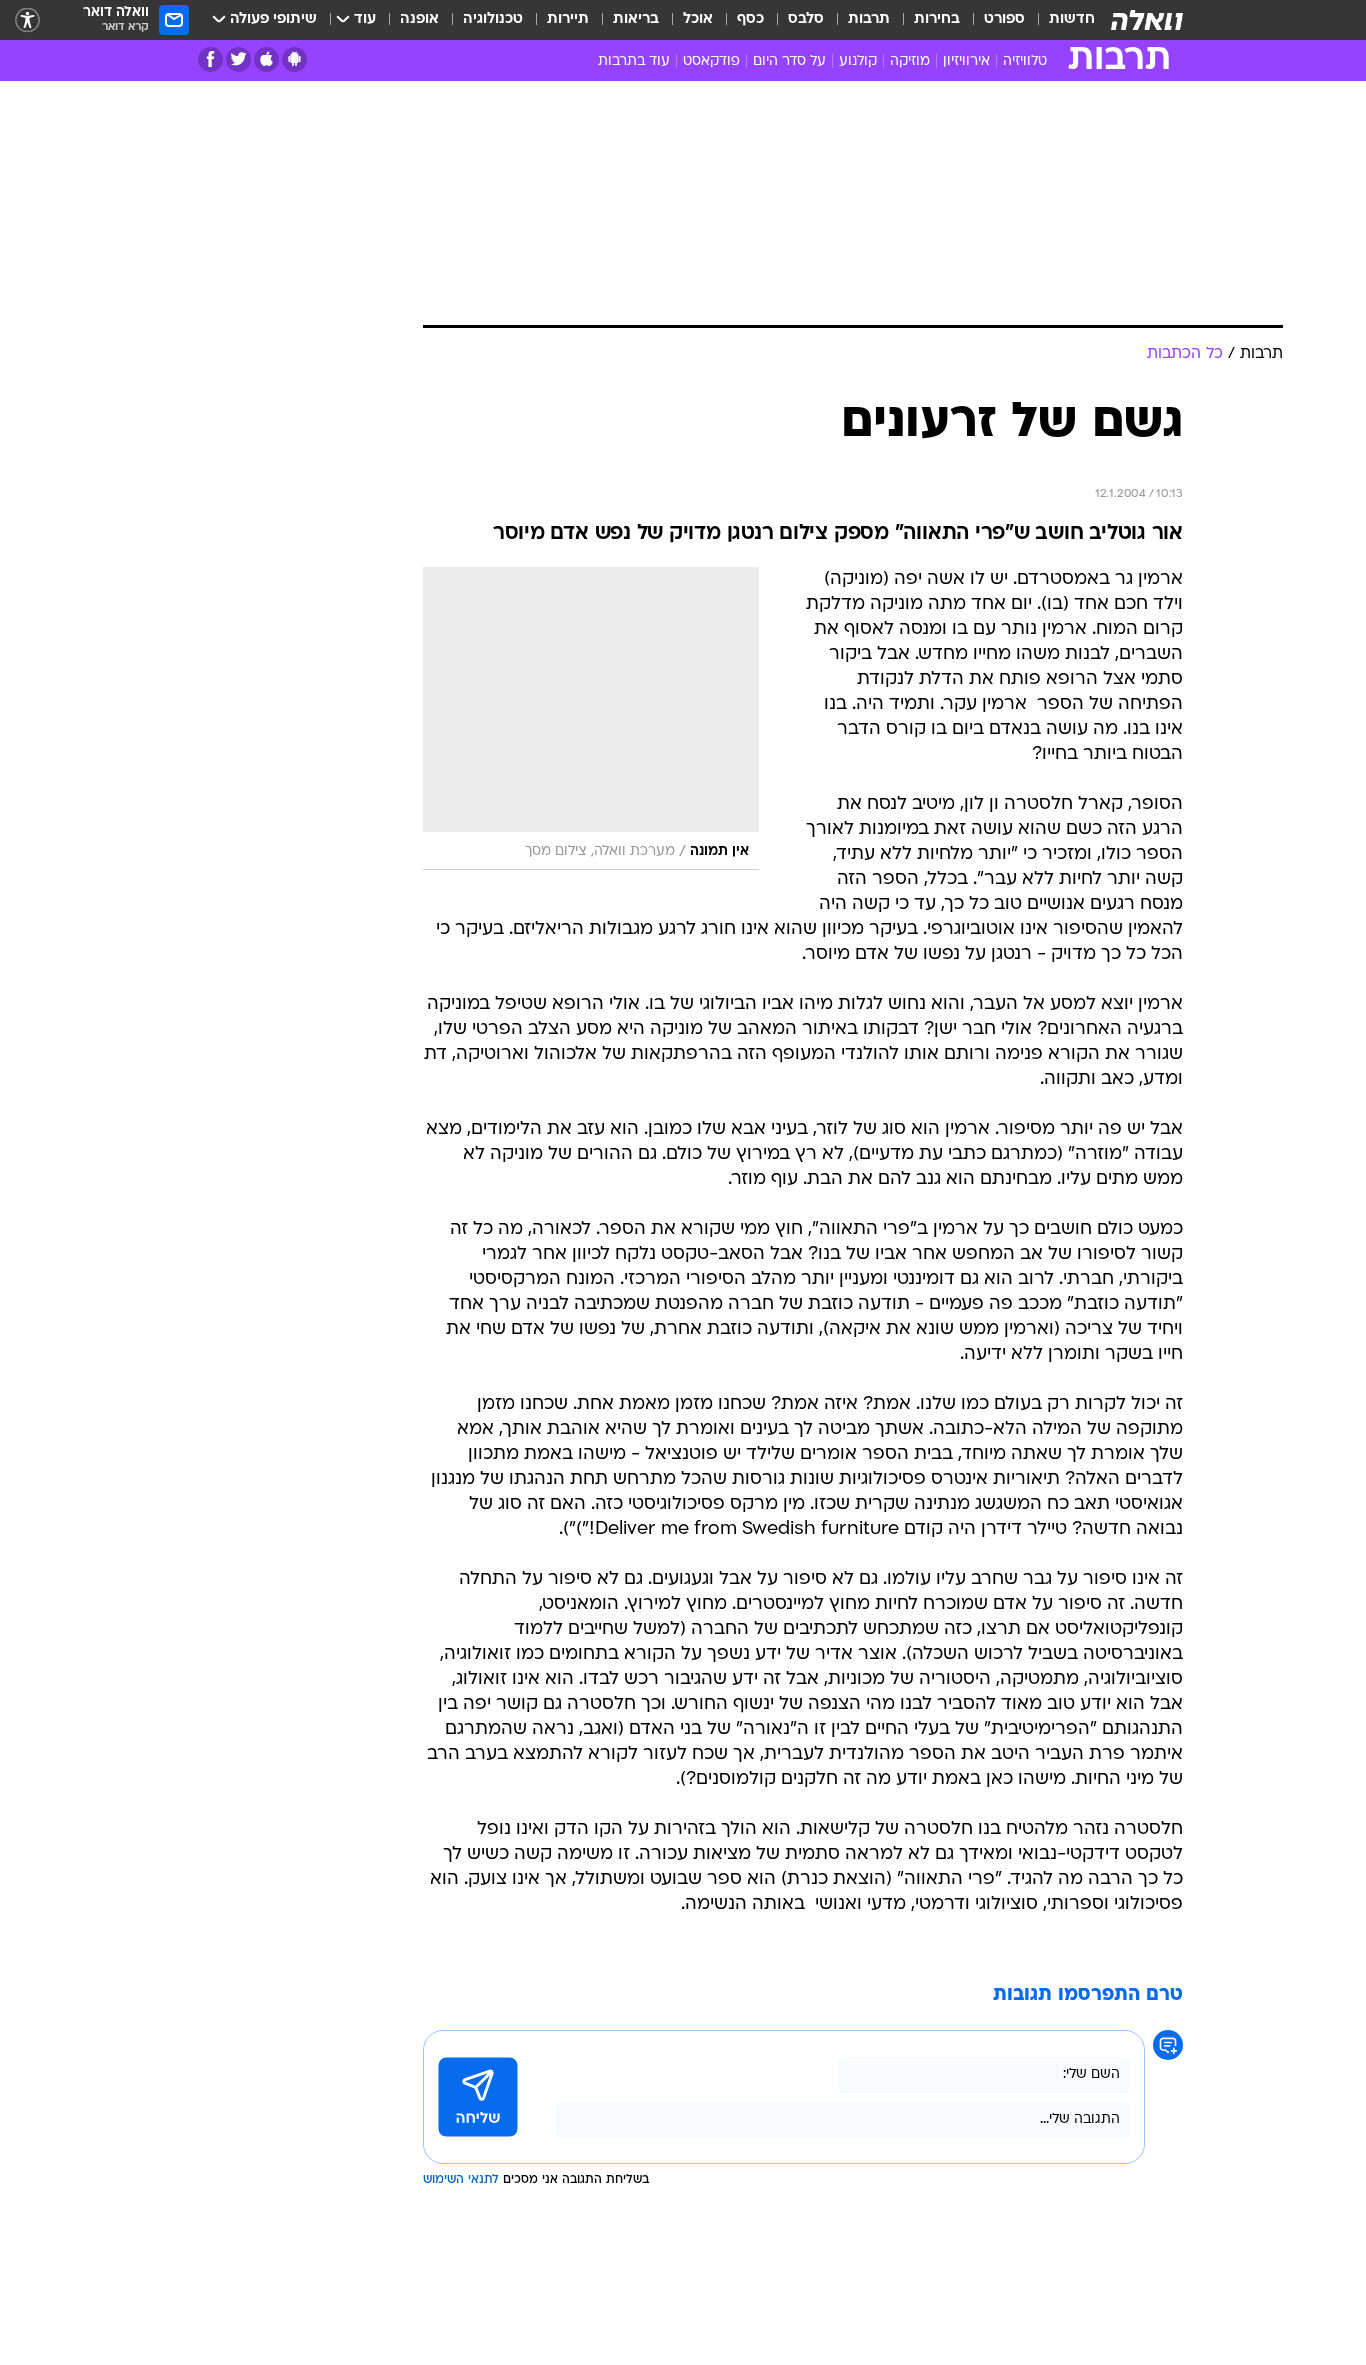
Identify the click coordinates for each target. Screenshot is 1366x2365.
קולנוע (858, 61)
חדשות (1072, 19)
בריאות (636, 19)
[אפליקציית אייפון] (266, 59)
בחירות (937, 19)
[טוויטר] (238, 59)
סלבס (806, 19)
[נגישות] (27, 20)
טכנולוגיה (493, 19)
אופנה (419, 19)
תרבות (869, 19)
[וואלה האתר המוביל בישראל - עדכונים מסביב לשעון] (1147, 20)
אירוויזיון (966, 61)
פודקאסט (711, 61)
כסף (750, 19)
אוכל (698, 19)
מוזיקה (910, 61)
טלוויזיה (1025, 61)
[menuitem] (1060, 20)
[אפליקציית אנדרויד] (294, 59)
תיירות (568, 19)
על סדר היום (789, 61)
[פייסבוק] (210, 59)
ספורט (1004, 19)
